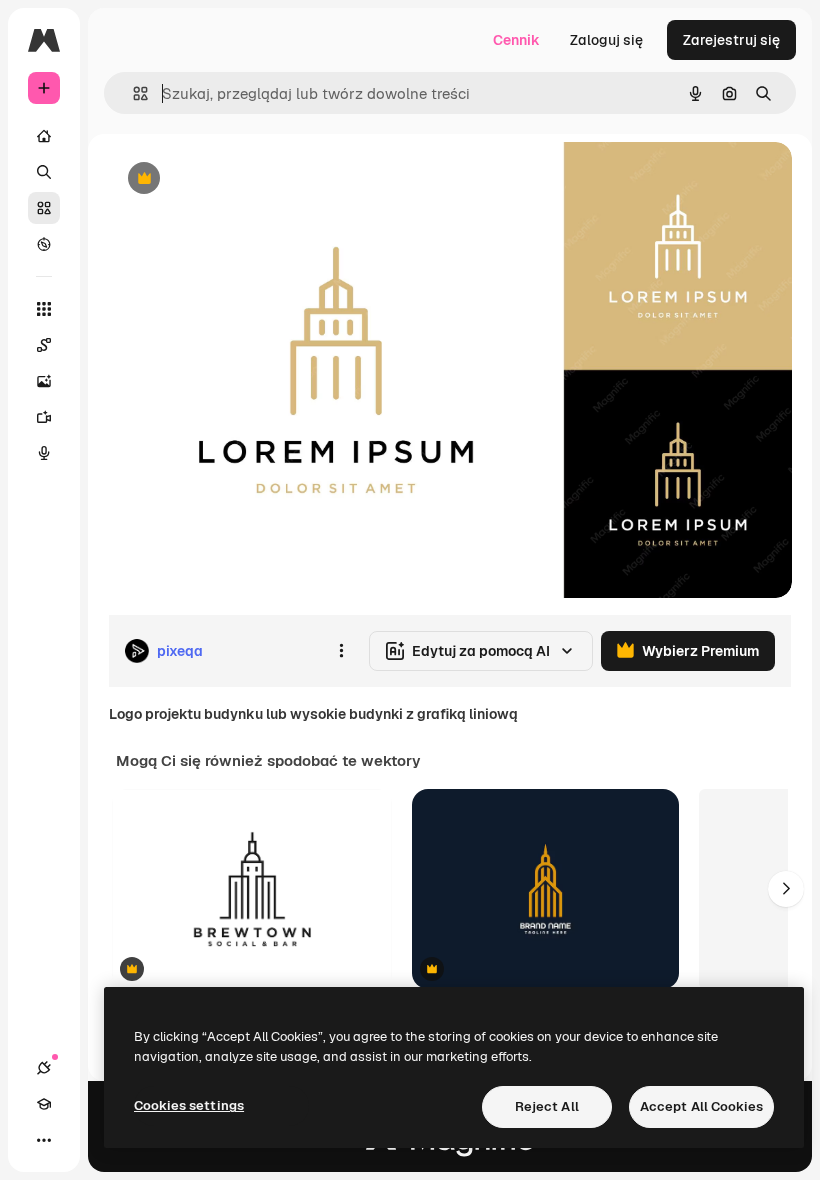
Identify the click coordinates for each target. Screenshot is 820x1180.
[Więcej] (44, 1140)
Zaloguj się (606, 40)
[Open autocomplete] (132, 93)
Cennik (516, 40)
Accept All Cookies (701, 1106)
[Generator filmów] (44, 417)
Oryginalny (246, 179)
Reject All (547, 1106)
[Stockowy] (44, 208)
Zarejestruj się (731, 40)
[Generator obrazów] (44, 381)
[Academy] (44, 1104)
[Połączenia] (44, 1068)
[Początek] (44, 136)
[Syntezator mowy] (44, 453)
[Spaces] (44, 345)
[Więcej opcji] (341, 651)
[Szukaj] (44, 172)
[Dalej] (786, 889)
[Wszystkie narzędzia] (44, 309)
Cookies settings (189, 1105)
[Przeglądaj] (44, 244)
